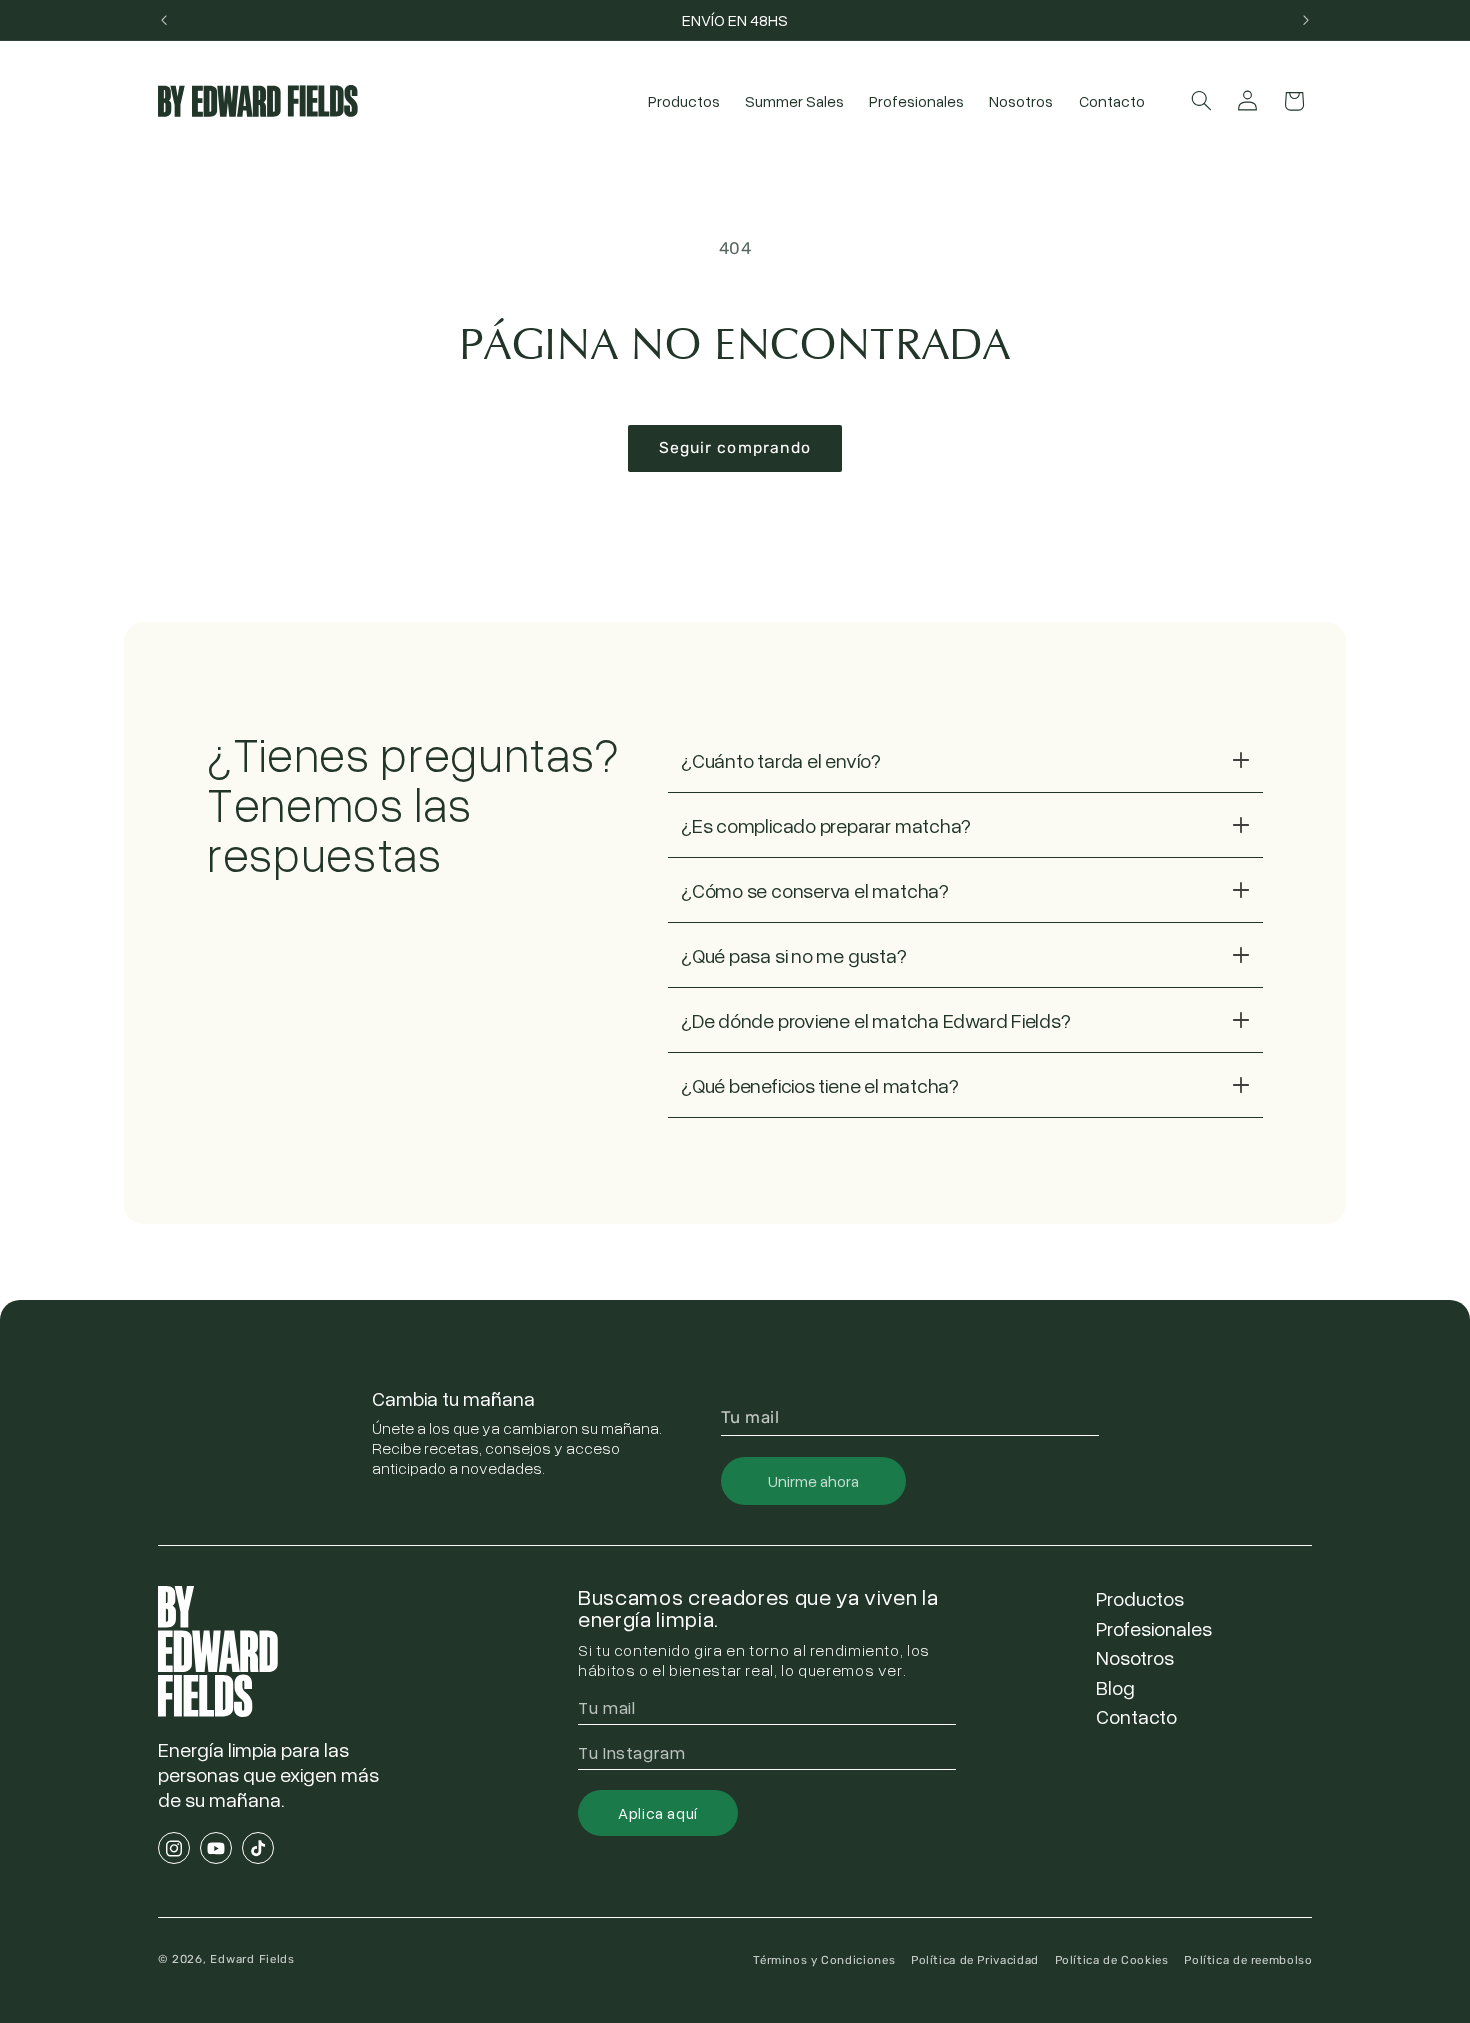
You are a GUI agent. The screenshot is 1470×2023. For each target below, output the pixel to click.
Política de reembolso (1248, 1960)
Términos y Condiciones (824, 1960)
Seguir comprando (735, 447)
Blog (1115, 1687)
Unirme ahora (813, 1481)
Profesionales (1154, 1628)
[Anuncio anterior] (164, 20)
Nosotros (1135, 1657)
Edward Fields (252, 1959)
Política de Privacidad (975, 1960)
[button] (1201, 101)
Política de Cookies (1112, 1960)
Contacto (1136, 1716)
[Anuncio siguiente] (1306, 20)
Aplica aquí (658, 1813)
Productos (1140, 1598)
